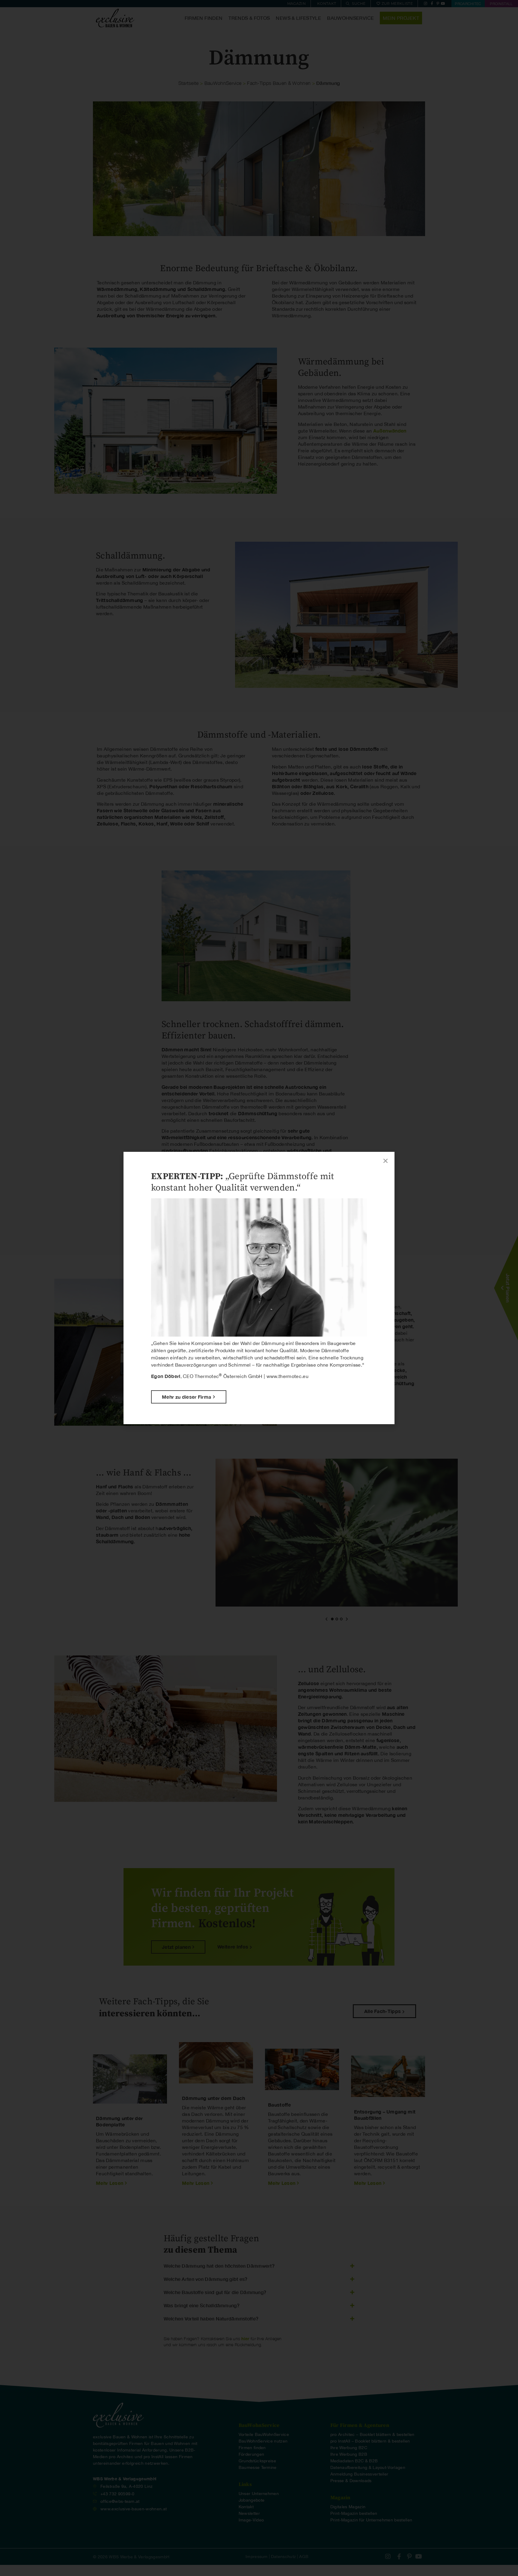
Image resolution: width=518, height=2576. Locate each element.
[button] (386, 1161)
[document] (259, 1288)
